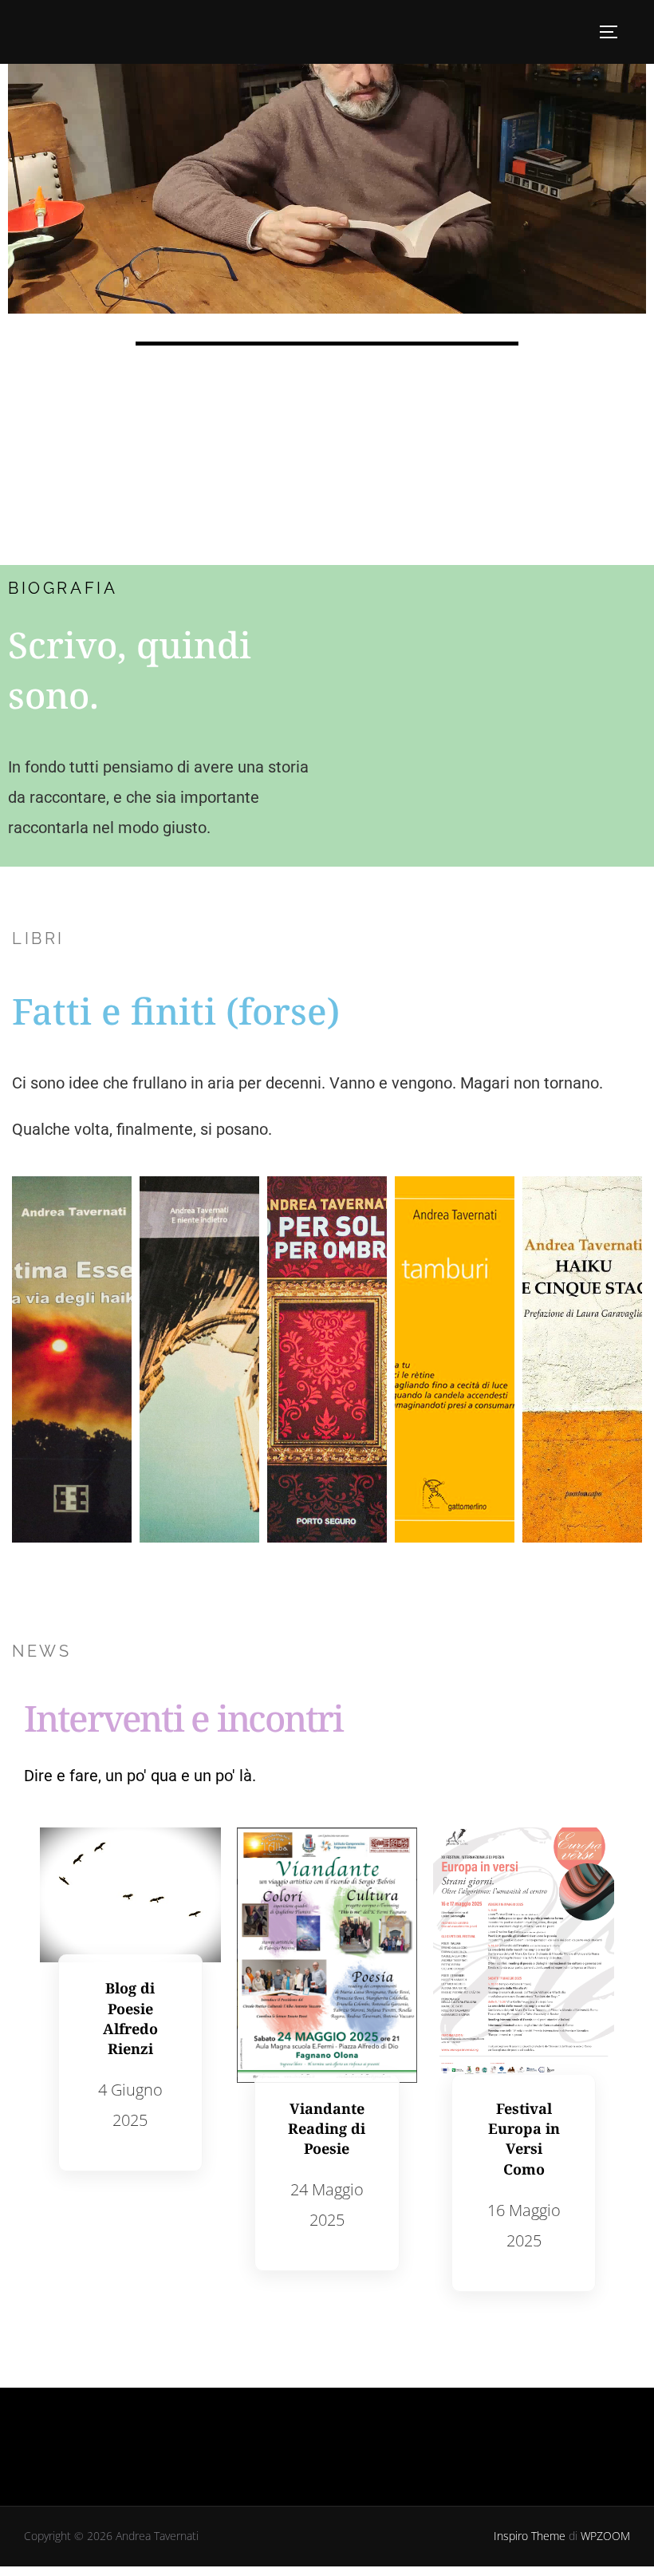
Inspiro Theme (530, 2536)
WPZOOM (605, 2536)
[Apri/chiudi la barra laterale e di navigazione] (614, 32)
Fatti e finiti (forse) (176, 1011)
